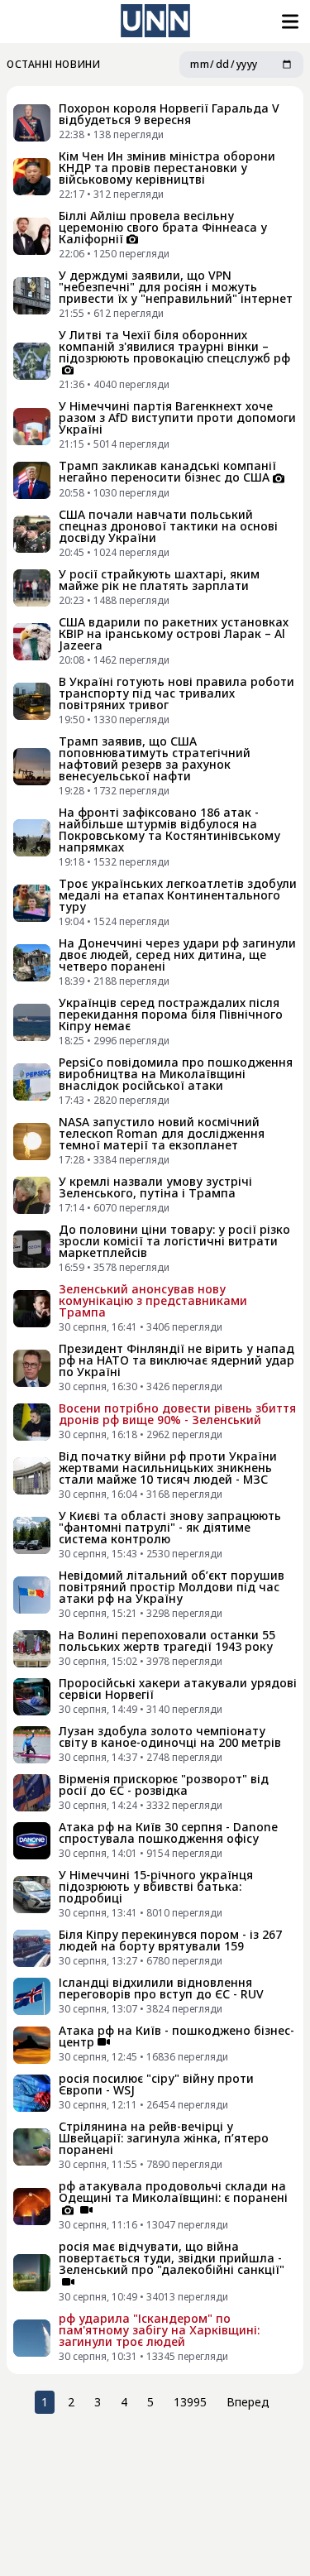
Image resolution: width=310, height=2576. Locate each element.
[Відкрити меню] (289, 22)
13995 (190, 2402)
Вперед (248, 2402)
